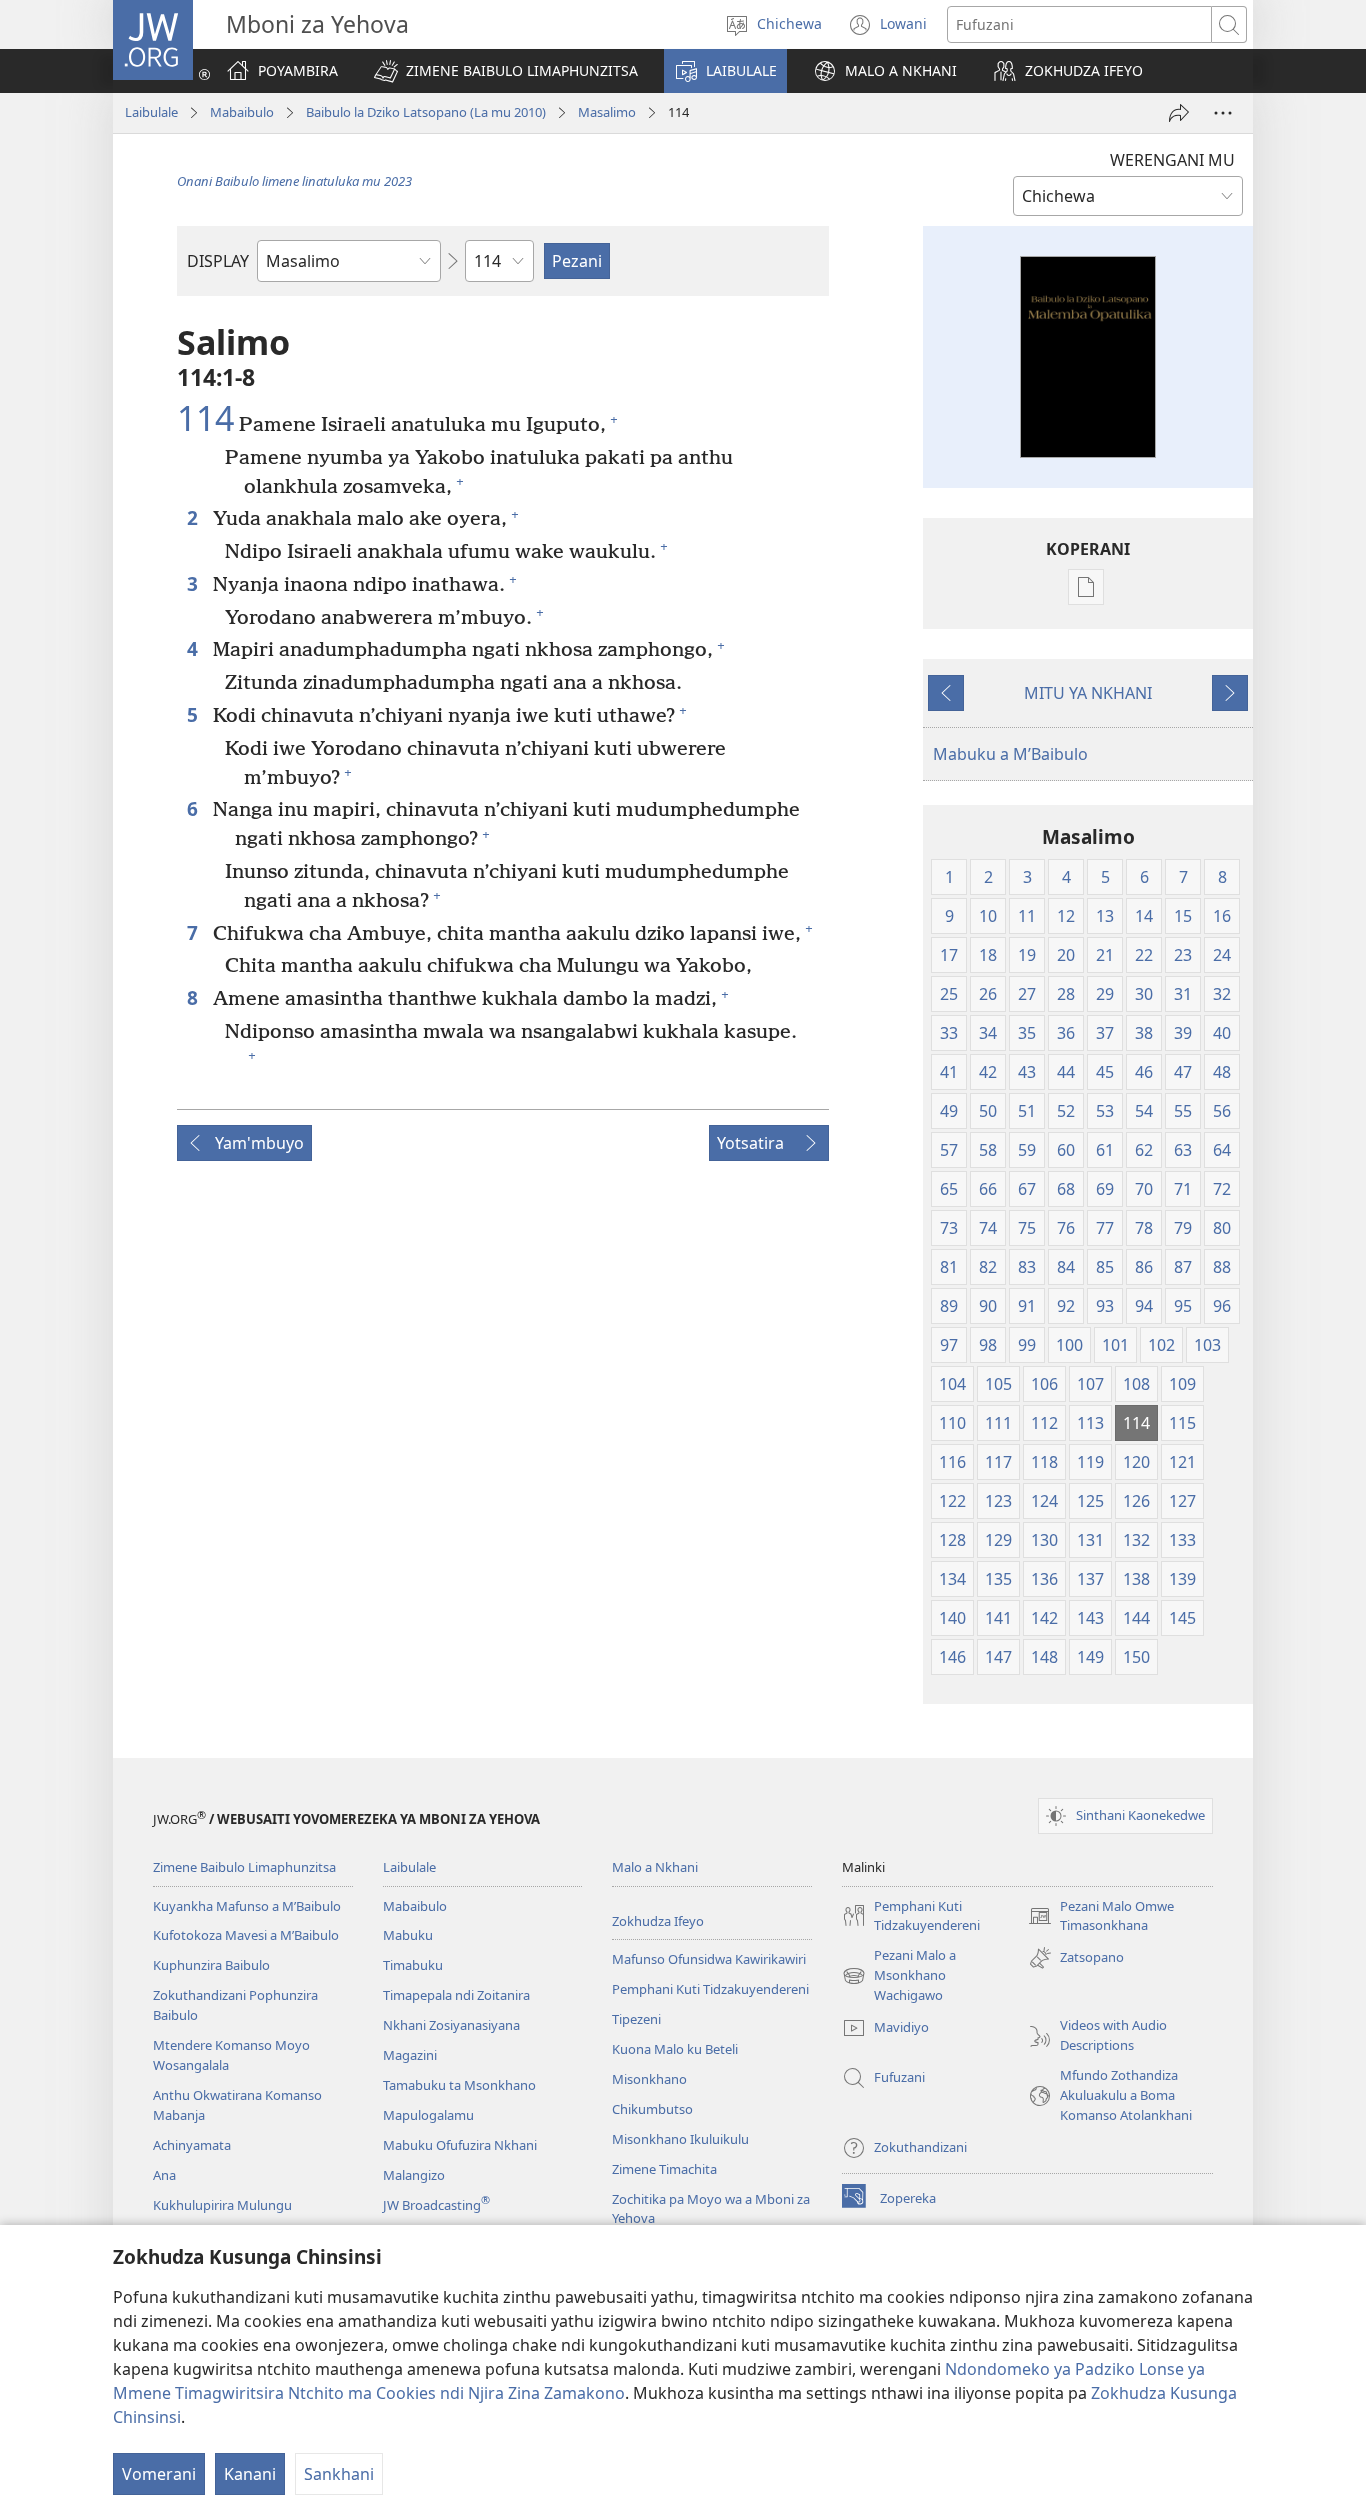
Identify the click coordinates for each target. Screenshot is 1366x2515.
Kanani (250, 2474)
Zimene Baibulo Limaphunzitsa (244, 1867)
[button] (506, 71)
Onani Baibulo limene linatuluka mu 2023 (294, 181)
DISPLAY (218, 261)
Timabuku (413, 1965)
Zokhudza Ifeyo (658, 1921)
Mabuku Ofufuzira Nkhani (460, 2145)
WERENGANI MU (1172, 160)
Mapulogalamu (428, 2115)
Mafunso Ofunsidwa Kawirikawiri (709, 1959)
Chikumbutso (652, 2109)
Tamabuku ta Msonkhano (459, 2085)
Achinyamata (192, 2145)
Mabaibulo (242, 112)
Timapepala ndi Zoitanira (456, 1995)
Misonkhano (649, 2079)
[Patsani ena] (1179, 113)
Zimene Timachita (664, 2169)
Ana (164, 2175)
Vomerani (159, 2474)
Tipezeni (636, 2019)
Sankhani (339, 2474)
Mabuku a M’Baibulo (1010, 754)
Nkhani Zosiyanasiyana (451, 2025)
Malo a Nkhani (655, 1867)
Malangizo (414, 2175)
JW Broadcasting (436, 2205)
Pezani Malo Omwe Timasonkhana (1101, 1917)
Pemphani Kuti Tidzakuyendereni (710, 1989)
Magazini (410, 2055)
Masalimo (607, 112)
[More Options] (1223, 113)
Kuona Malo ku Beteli (675, 2049)
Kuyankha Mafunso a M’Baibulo (247, 1906)
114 (205, 419)
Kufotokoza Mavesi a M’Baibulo (246, 1935)
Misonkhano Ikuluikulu (680, 2139)
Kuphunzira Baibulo (211, 1965)
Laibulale (151, 112)
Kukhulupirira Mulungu (222, 2205)
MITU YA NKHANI (1088, 693)
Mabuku (408, 1935)
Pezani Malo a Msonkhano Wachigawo (899, 1976)
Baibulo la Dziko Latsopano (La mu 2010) (426, 112)
